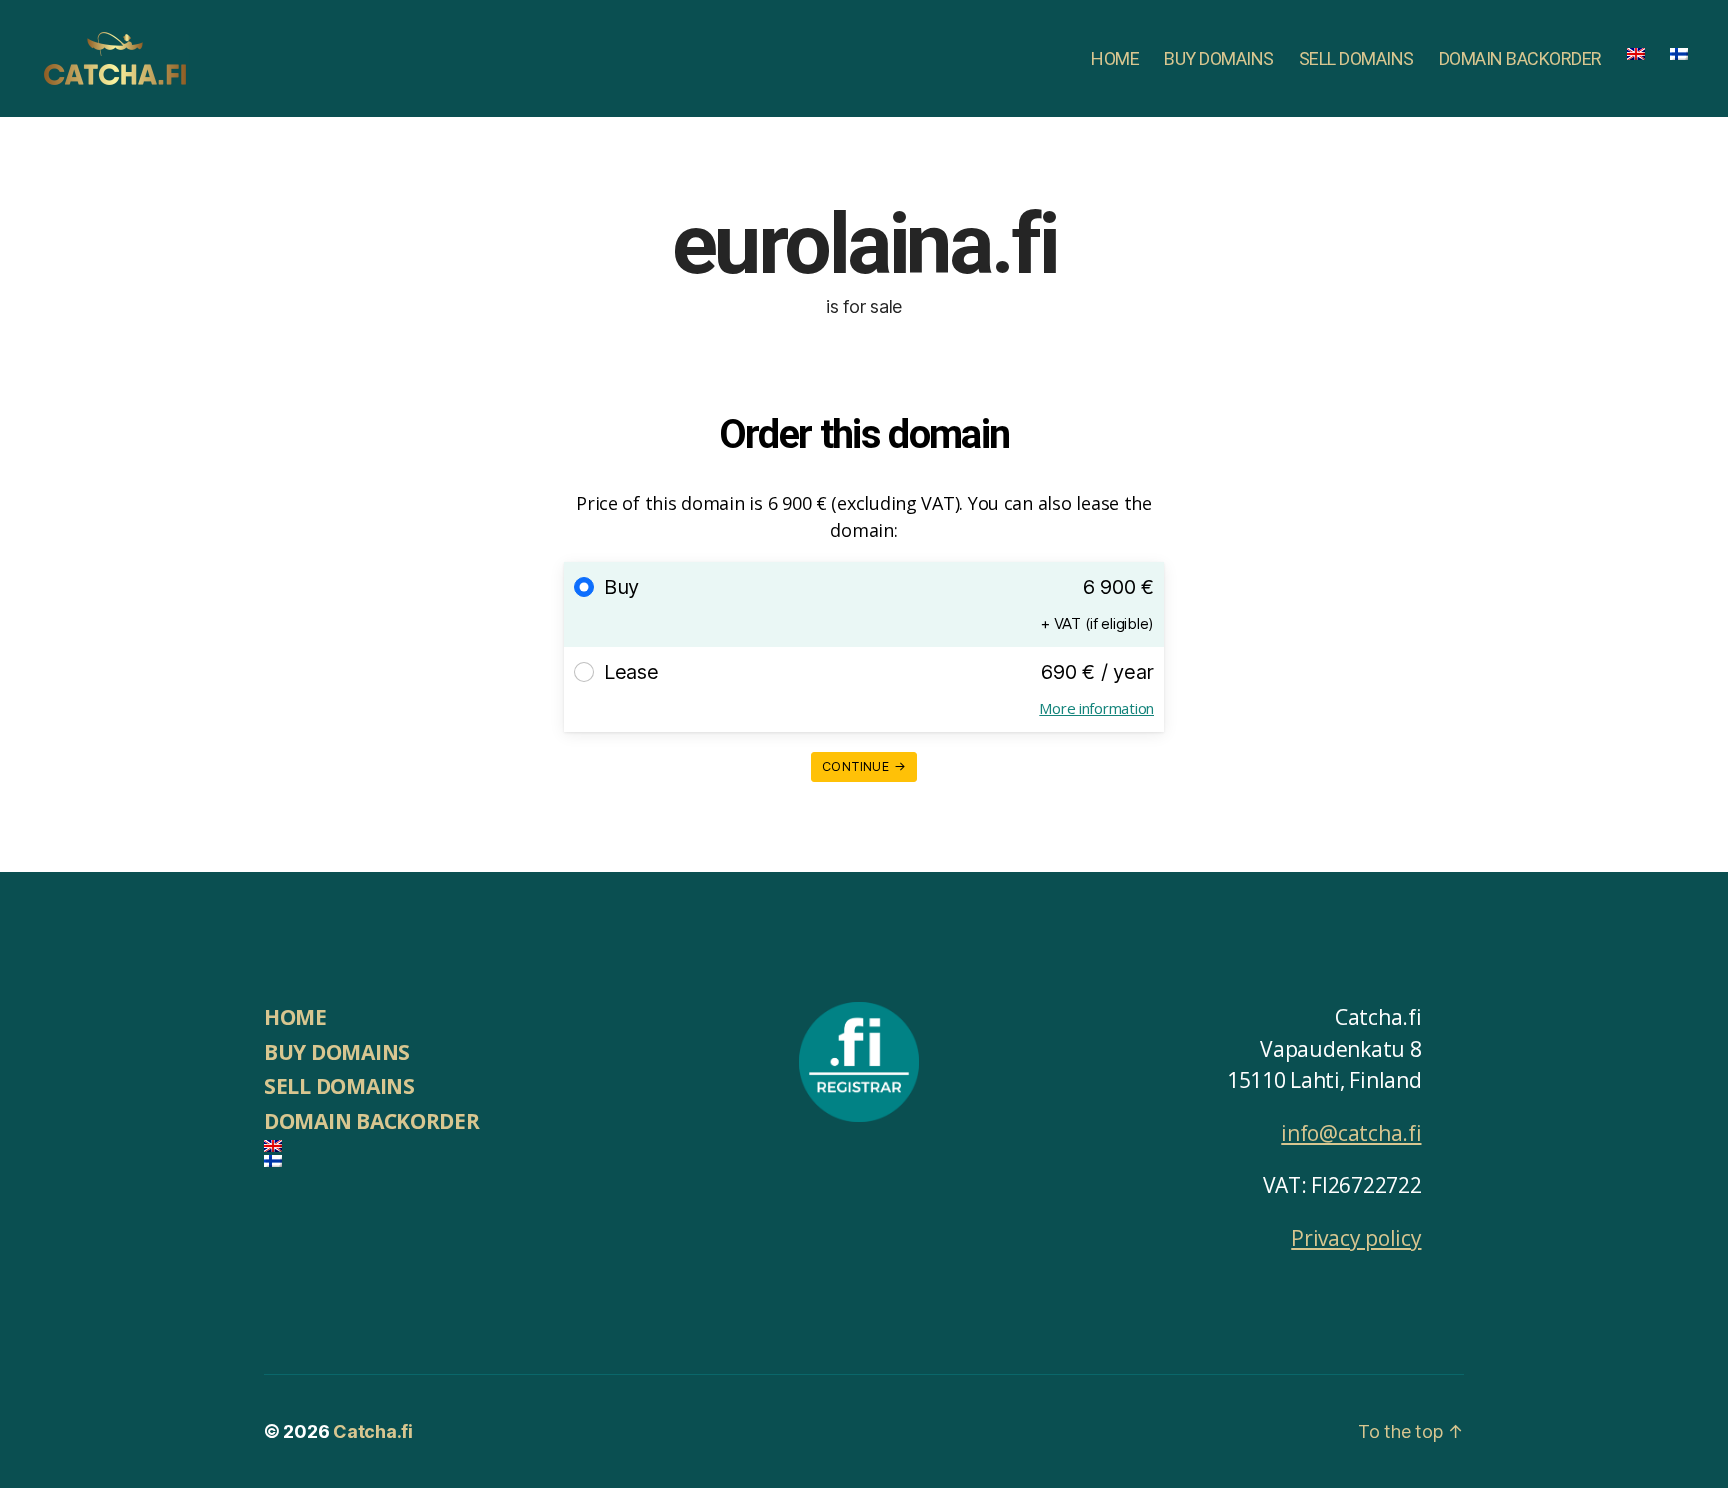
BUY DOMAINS (1219, 58)
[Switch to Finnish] (1679, 54)
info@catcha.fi (1351, 1133)
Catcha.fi (373, 1431)
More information (1096, 708)
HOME (1115, 58)
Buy (621, 587)
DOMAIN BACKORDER (1520, 58)
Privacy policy (1356, 1238)
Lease (631, 672)
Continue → (864, 766)
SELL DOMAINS (1356, 58)
